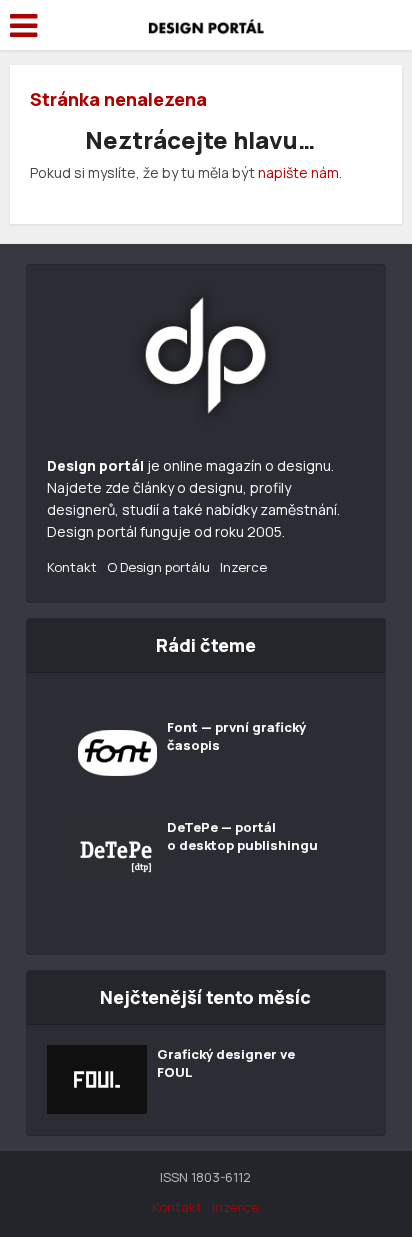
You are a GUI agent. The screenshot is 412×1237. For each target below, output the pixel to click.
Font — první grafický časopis (236, 736)
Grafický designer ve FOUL (226, 1063)
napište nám (298, 172)
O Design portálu (158, 567)
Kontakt (72, 567)
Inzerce (243, 567)
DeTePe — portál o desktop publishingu (242, 836)
